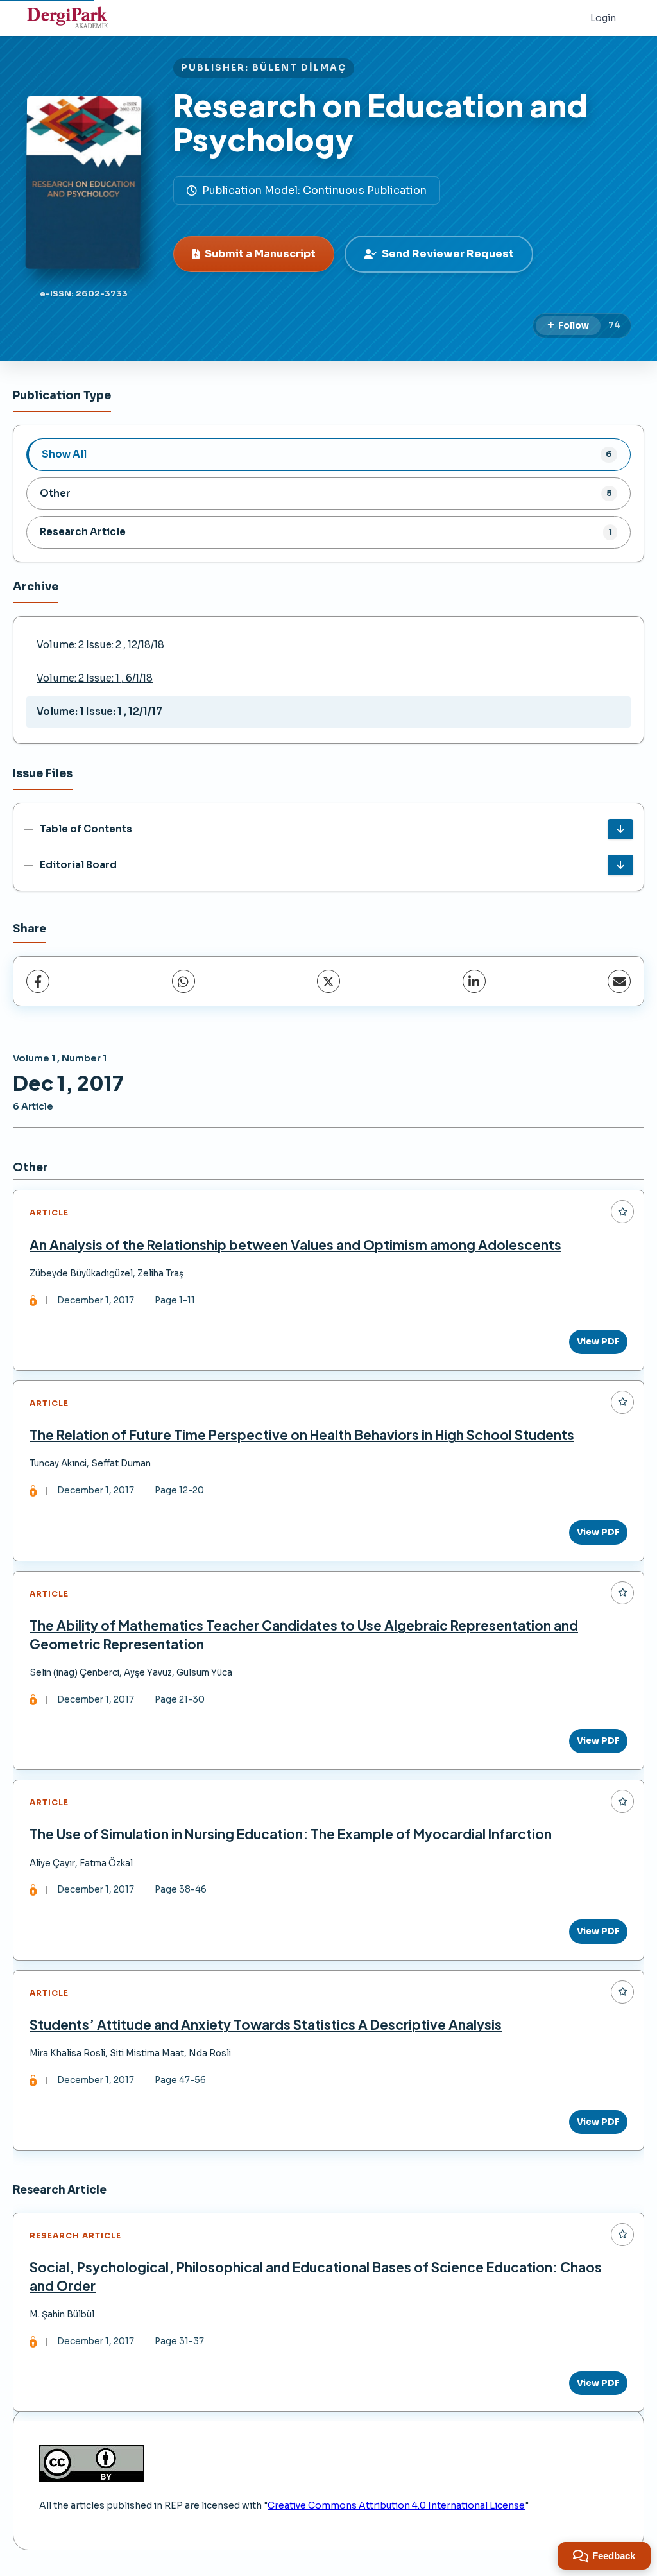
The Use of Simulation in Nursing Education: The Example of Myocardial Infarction (291, 1834)
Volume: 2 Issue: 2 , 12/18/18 (100, 645)
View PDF (598, 1342)
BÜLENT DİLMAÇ (299, 68)
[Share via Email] (619, 981)
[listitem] (328, 454)
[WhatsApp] (183, 981)
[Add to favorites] (622, 1212)
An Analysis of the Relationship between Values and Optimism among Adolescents (295, 1245)
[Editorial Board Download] (620, 865)
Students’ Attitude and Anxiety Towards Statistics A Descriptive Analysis (266, 2024)
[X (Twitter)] (328, 981)
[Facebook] (38, 981)
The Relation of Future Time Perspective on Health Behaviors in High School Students (302, 1435)
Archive (36, 587)
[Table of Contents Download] (620, 829)
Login (603, 18)
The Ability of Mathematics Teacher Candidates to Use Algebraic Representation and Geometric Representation (304, 1635)
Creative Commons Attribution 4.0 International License (396, 2505)
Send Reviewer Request (448, 254)
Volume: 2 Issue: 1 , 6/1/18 (95, 678)
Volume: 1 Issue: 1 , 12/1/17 (99, 711)
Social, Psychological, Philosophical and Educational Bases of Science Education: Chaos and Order (316, 2276)
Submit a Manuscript (260, 254)
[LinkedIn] (474, 981)
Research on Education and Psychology (380, 122)
